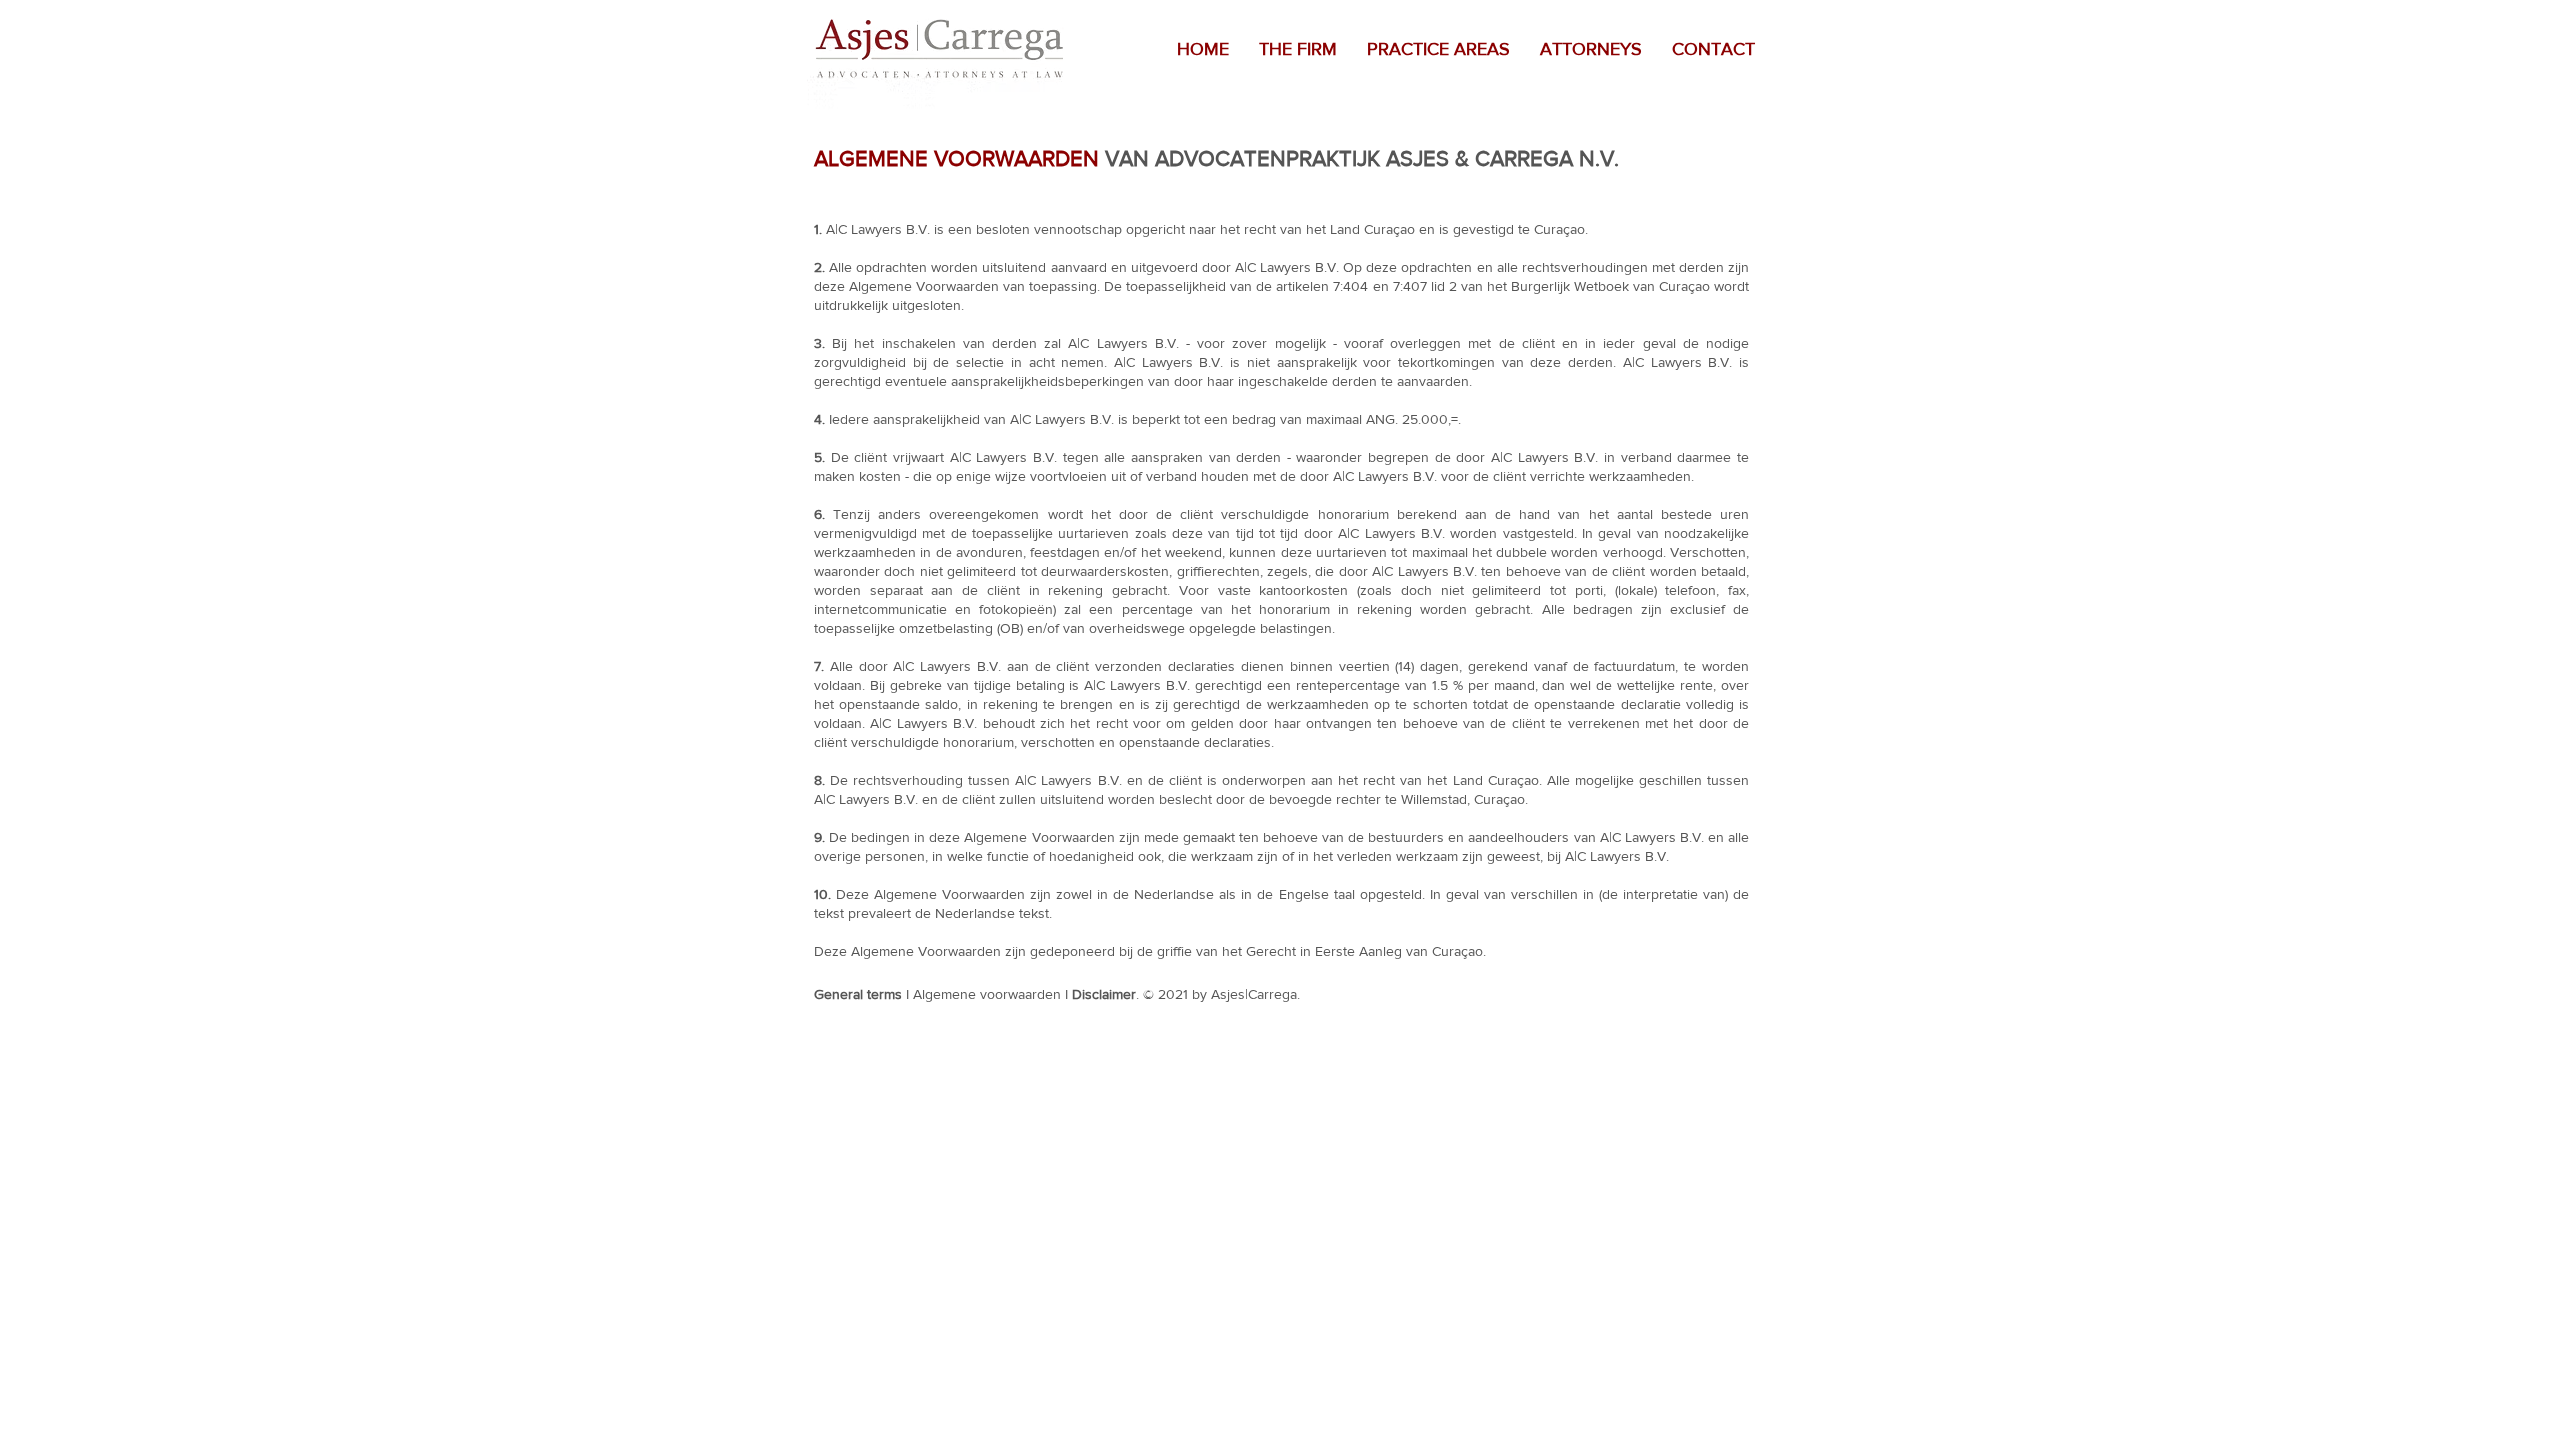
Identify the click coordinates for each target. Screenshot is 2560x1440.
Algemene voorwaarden (987, 994)
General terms (858, 994)
